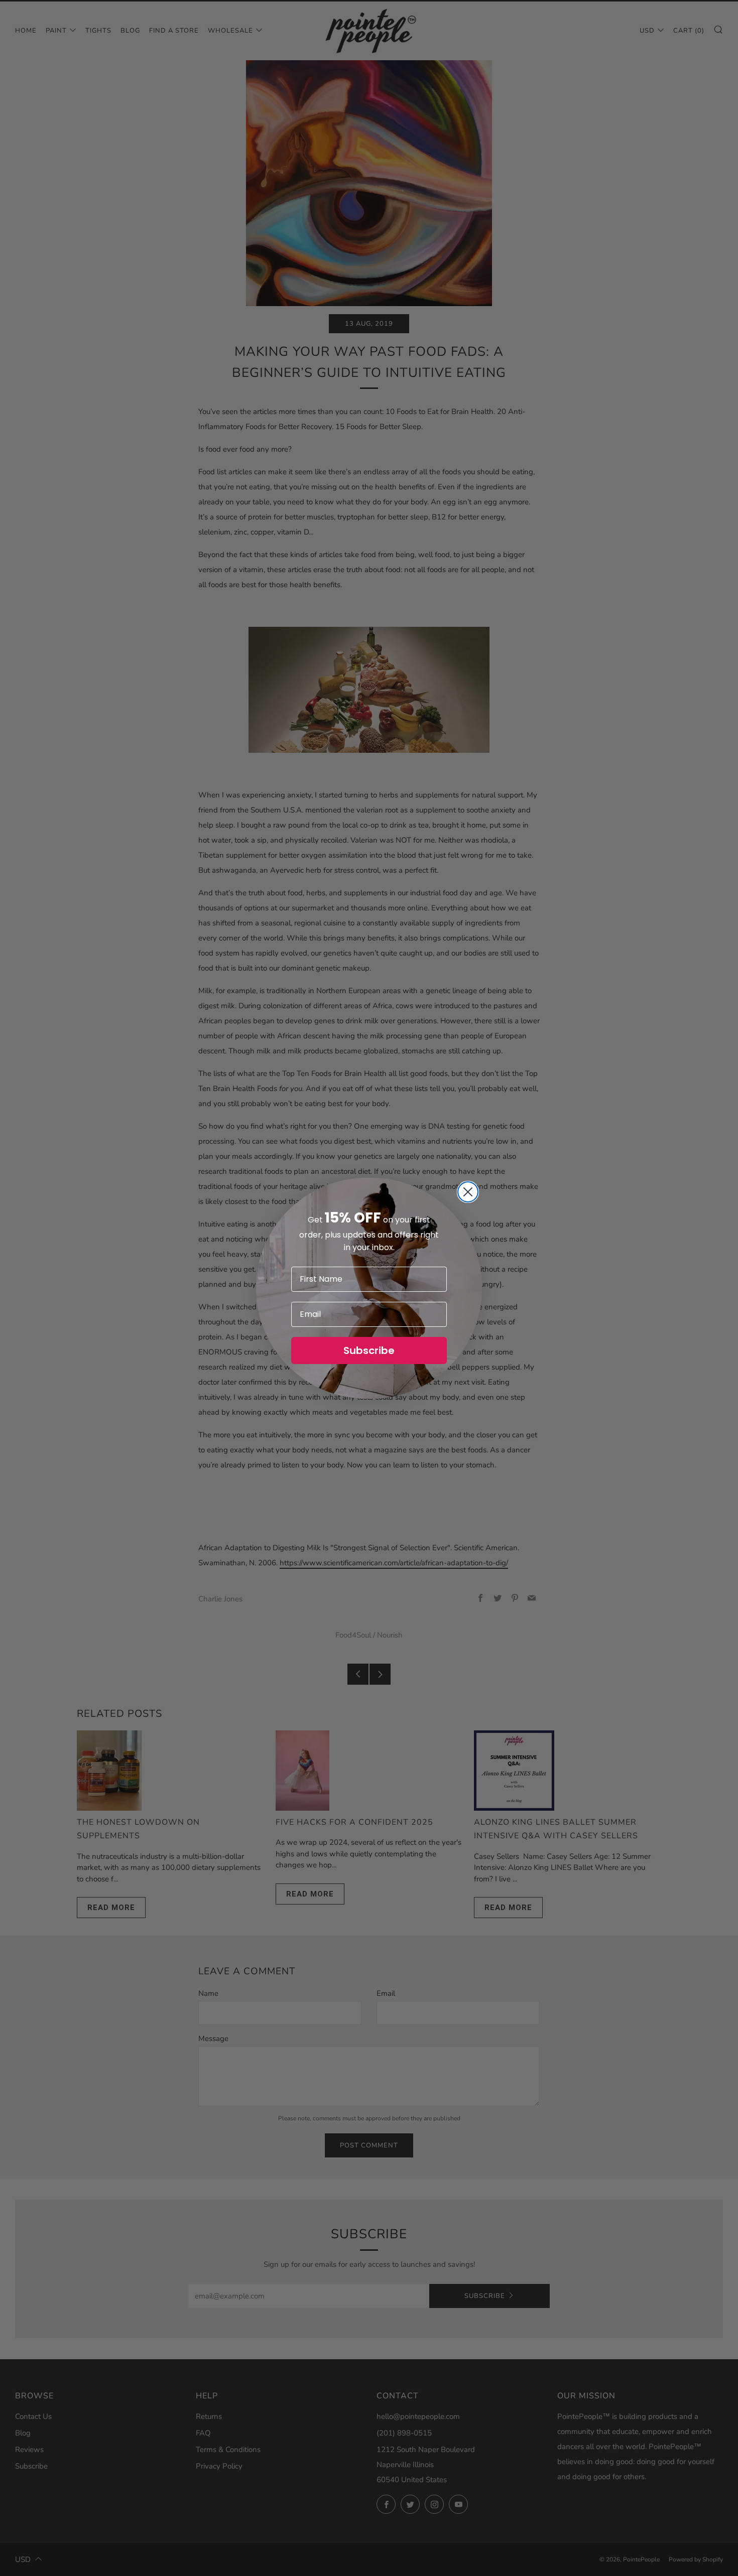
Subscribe (369, 1350)
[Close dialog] (468, 1192)
